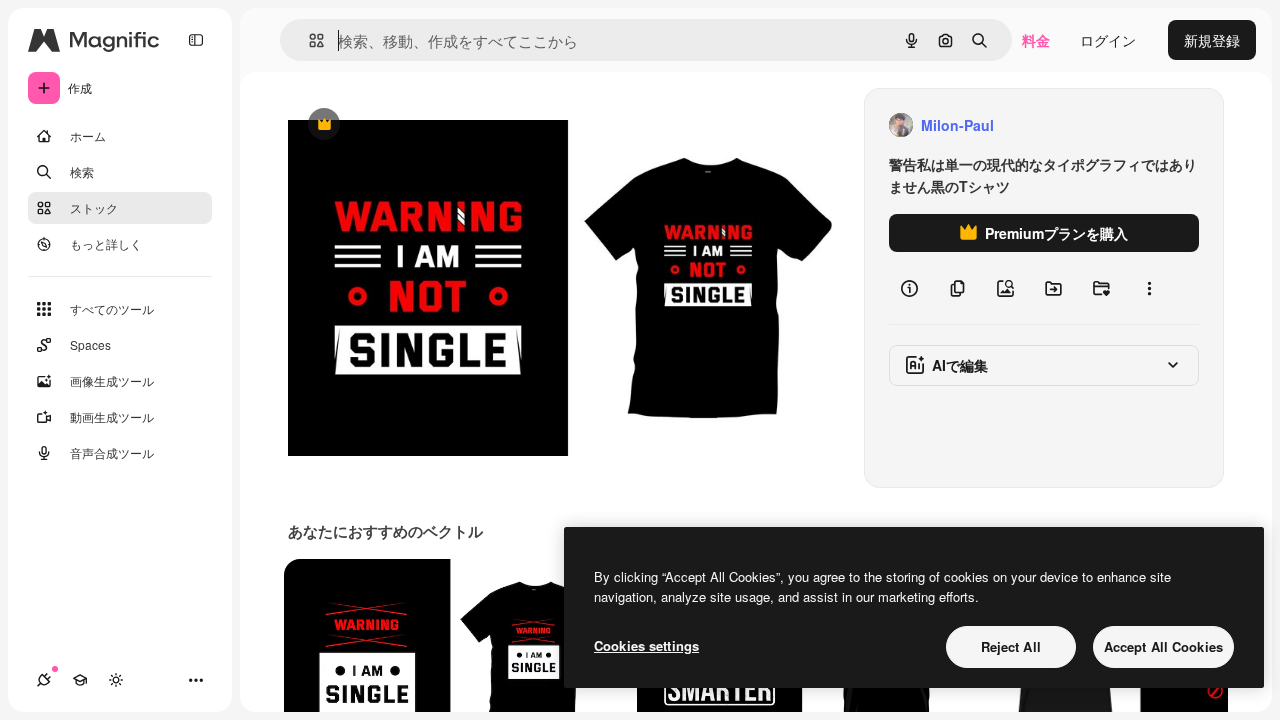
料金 (1036, 40)
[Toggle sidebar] (196, 40)
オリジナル (425, 125)
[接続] (44, 680)
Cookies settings (646, 645)
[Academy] (80, 680)
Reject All (1011, 646)
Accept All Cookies (1163, 646)
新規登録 (1212, 40)
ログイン (1108, 40)
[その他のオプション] (1149, 288)
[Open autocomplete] (308, 40)
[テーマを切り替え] (116, 680)
